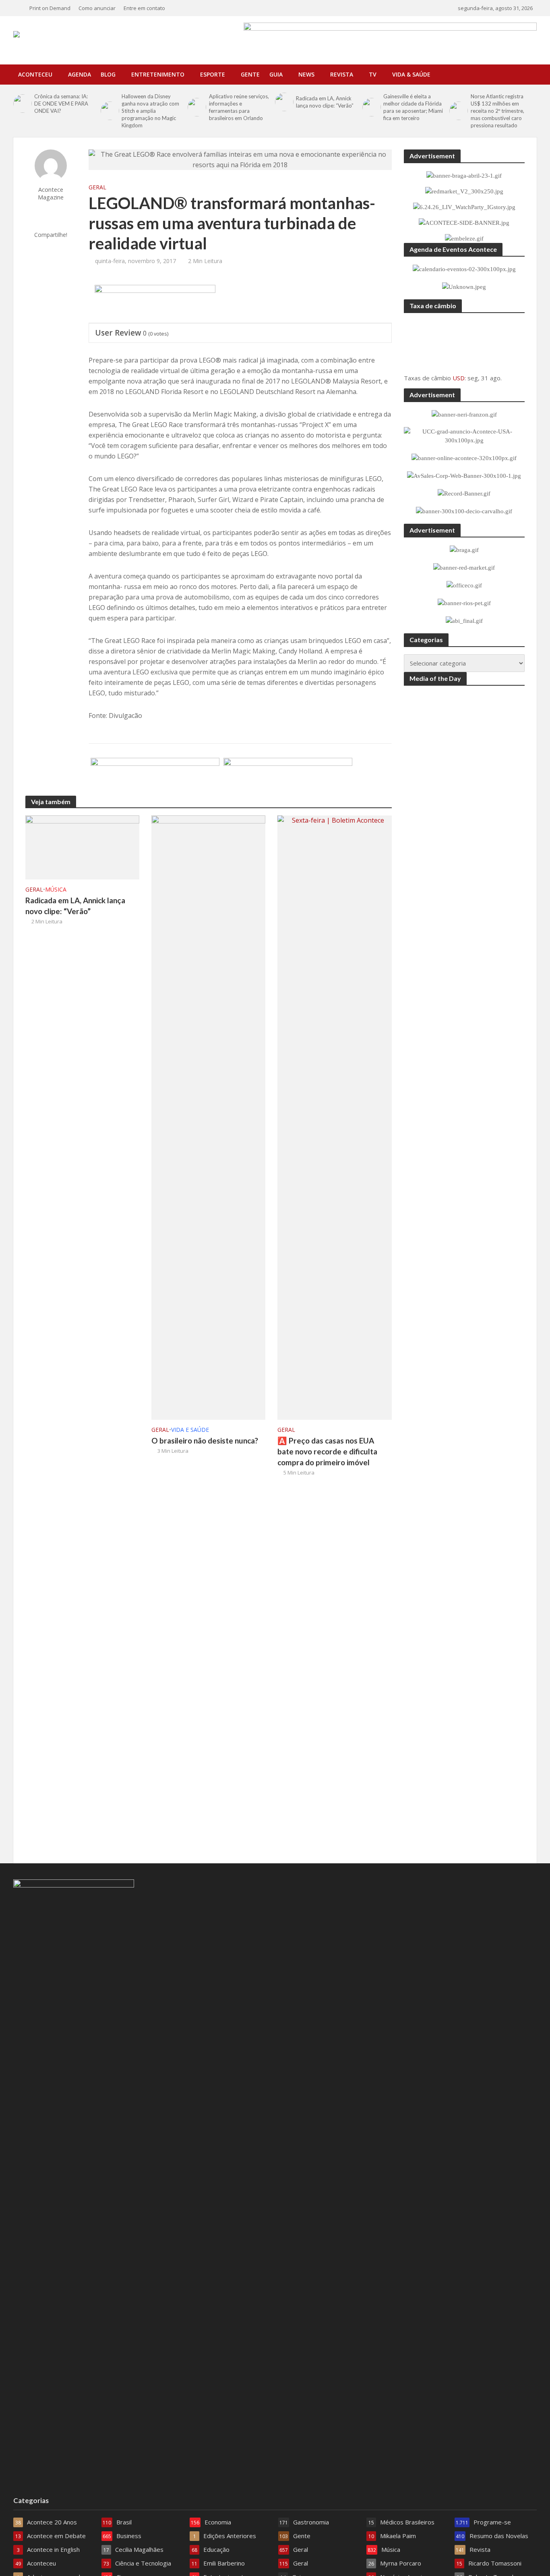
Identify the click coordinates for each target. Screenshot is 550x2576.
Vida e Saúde (190, 1430)
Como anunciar (97, 8)
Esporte (213, 74)
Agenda (80, 74)
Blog (108, 74)
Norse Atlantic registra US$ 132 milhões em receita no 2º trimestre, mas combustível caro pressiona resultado (497, 111)
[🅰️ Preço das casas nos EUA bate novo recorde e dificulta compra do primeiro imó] (334, 1117)
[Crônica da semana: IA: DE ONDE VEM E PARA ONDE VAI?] (22, 104)
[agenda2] (155, 304)
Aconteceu (35, 74)
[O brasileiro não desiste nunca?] (208, 1117)
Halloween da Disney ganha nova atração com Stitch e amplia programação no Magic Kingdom (150, 111)
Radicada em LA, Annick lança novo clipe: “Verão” (325, 102)
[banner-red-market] (288, 777)
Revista (342, 74)
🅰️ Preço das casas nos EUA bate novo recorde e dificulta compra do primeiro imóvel (327, 1451)
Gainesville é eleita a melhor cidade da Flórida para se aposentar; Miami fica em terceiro (413, 107)
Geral (97, 187)
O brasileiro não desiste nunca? (205, 1440)
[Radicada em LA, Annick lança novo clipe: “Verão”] (283, 102)
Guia (276, 74)
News (306, 74)
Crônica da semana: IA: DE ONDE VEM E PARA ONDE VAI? (61, 104)
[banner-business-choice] (155, 777)
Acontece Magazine (51, 193)
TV (373, 74)
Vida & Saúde (411, 74)
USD (459, 378)
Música (56, 889)
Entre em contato (144, 8)
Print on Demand (50, 8)
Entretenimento (158, 74)
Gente (250, 74)
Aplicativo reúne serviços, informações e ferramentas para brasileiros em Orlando (239, 107)
